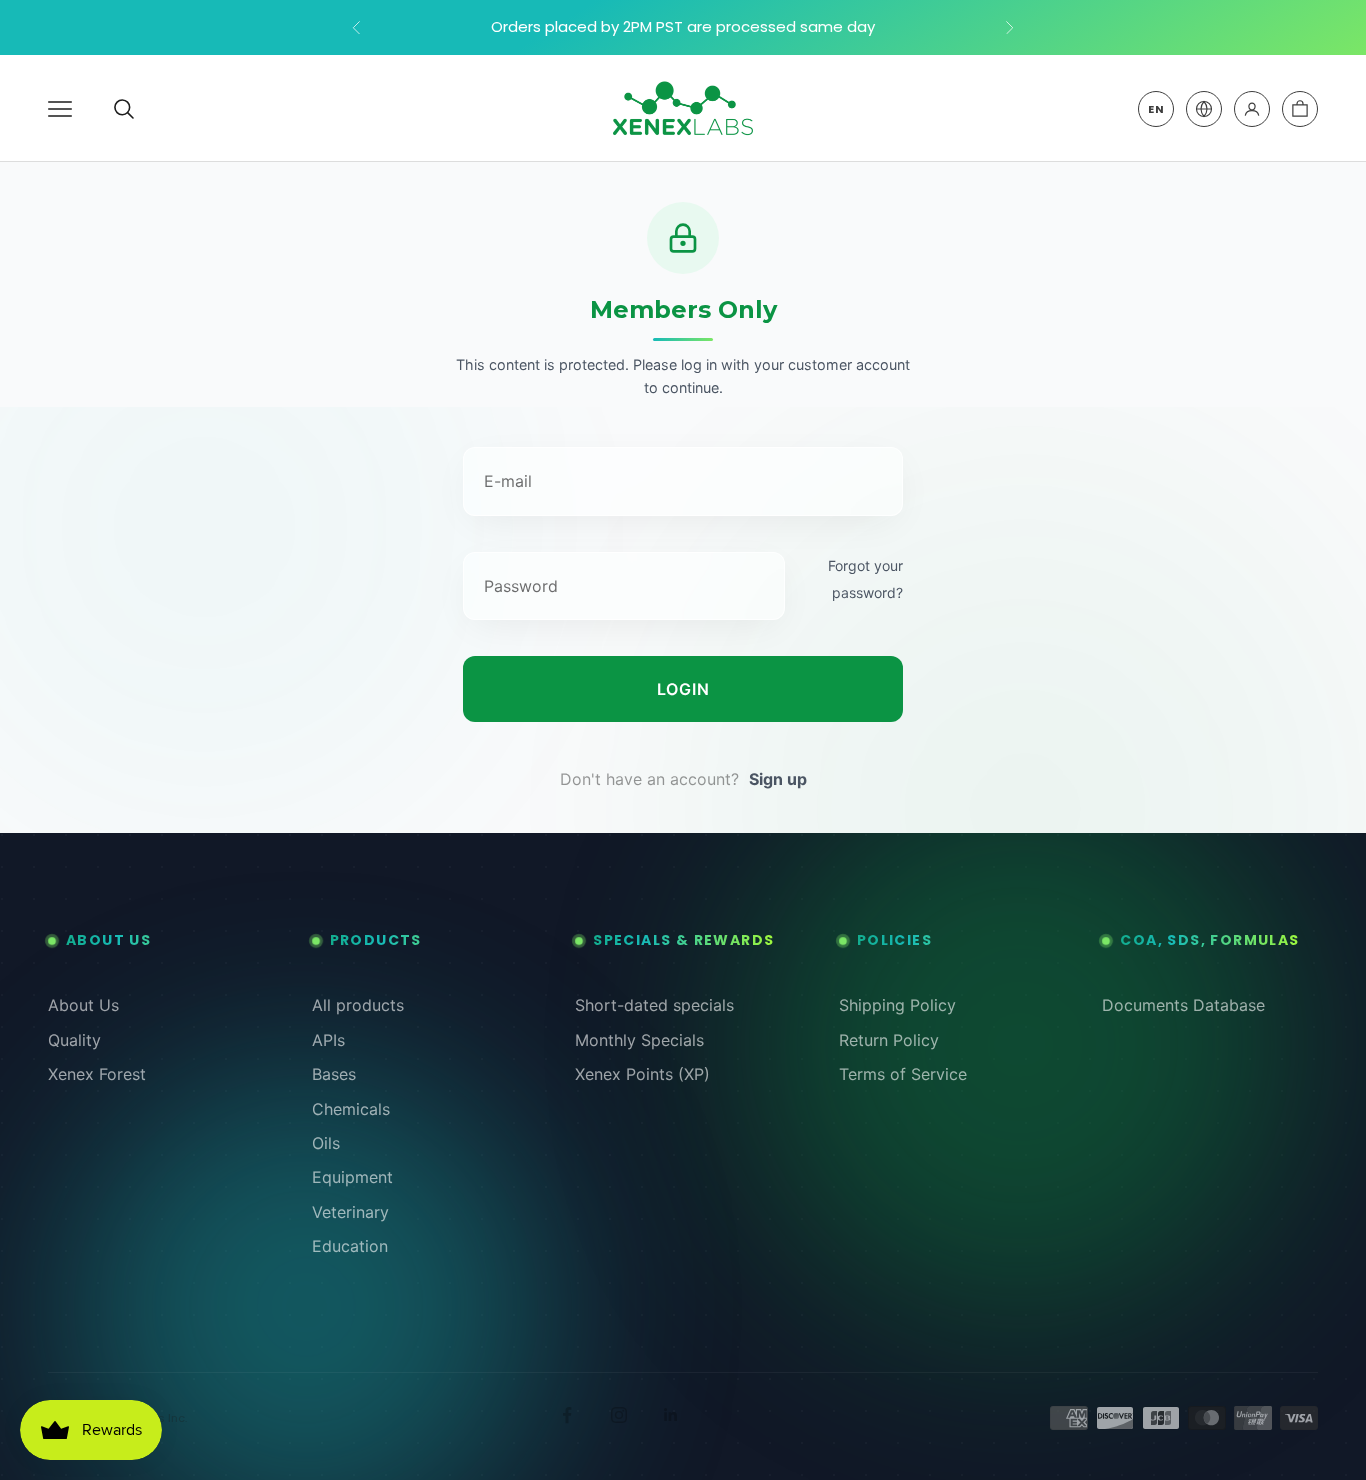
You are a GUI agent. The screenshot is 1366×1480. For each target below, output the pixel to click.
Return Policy (889, 1040)
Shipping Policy (897, 1005)
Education (350, 1246)
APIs (328, 1040)
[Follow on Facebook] (567, 1415)
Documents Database (1183, 1005)
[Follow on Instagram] (619, 1415)
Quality (74, 1040)
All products (358, 1005)
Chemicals (351, 1109)
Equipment (352, 1177)
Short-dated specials (654, 1005)
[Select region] (1204, 109)
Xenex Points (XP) (642, 1074)
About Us (83, 1005)
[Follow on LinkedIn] (671, 1415)
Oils (326, 1143)
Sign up (778, 779)
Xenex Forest (97, 1074)
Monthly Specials (639, 1040)
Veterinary (350, 1212)
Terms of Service (903, 1074)
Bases (334, 1074)
